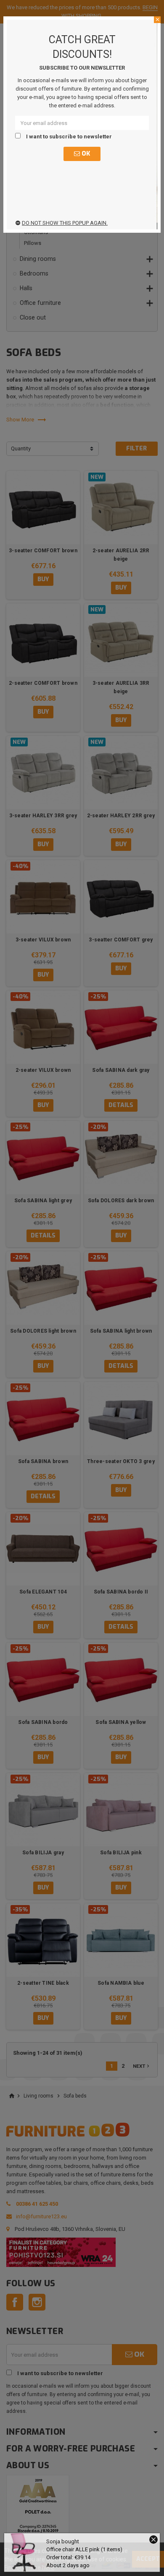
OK (85, 154)
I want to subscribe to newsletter (68, 136)
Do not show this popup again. (65, 223)
